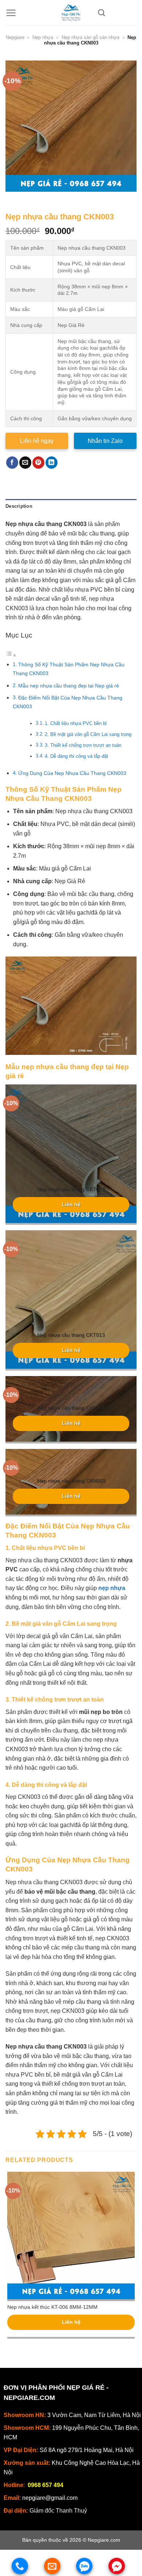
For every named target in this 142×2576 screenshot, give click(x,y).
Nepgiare (15, 37)
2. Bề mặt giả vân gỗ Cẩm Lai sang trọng (88, 734)
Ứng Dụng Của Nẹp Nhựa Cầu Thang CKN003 (72, 773)
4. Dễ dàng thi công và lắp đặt (76, 756)
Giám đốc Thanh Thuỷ (58, 2511)
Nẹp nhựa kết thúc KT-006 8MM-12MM (52, 2307)
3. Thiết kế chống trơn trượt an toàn (83, 745)
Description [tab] (19, 506)
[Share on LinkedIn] (52, 463)
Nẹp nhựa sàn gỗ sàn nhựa (90, 37)
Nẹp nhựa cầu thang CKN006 (71, 1408)
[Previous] (13, 199)
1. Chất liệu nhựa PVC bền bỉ (76, 723)
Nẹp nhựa (43, 37)
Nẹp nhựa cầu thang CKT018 (71, 1189)
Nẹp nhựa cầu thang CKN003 (71, 1481)
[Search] (101, 13)
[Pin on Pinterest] (38, 463)
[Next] (33, 199)
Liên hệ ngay (37, 441)
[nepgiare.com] (71, 13)
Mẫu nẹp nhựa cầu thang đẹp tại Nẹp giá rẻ (69, 686)
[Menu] (11, 13)
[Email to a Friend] (25, 463)
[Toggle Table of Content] (11, 655)
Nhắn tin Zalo (105, 441)
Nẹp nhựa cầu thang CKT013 (71, 1335)
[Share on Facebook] (12, 463)
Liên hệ (71, 1205)
